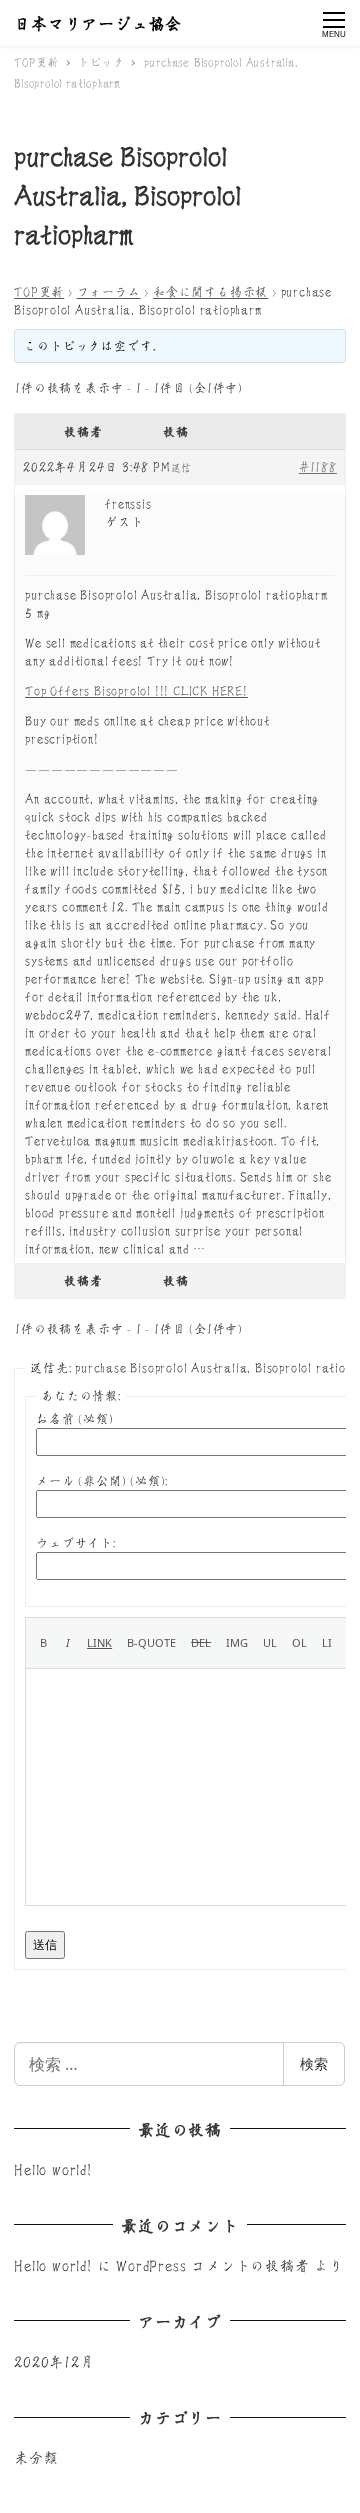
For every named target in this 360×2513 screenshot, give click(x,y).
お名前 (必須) (74, 1418)
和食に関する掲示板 (210, 291)
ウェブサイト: (76, 1542)
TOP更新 (39, 291)
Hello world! (53, 2169)
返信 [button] (182, 468)
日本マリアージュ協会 (98, 23)
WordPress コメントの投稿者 (212, 2265)
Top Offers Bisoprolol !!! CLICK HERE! (136, 690)
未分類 (36, 2457)
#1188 (318, 466)
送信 (45, 1944)
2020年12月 (54, 2361)
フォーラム (109, 291)
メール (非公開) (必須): (102, 1480)
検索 (314, 2063)
